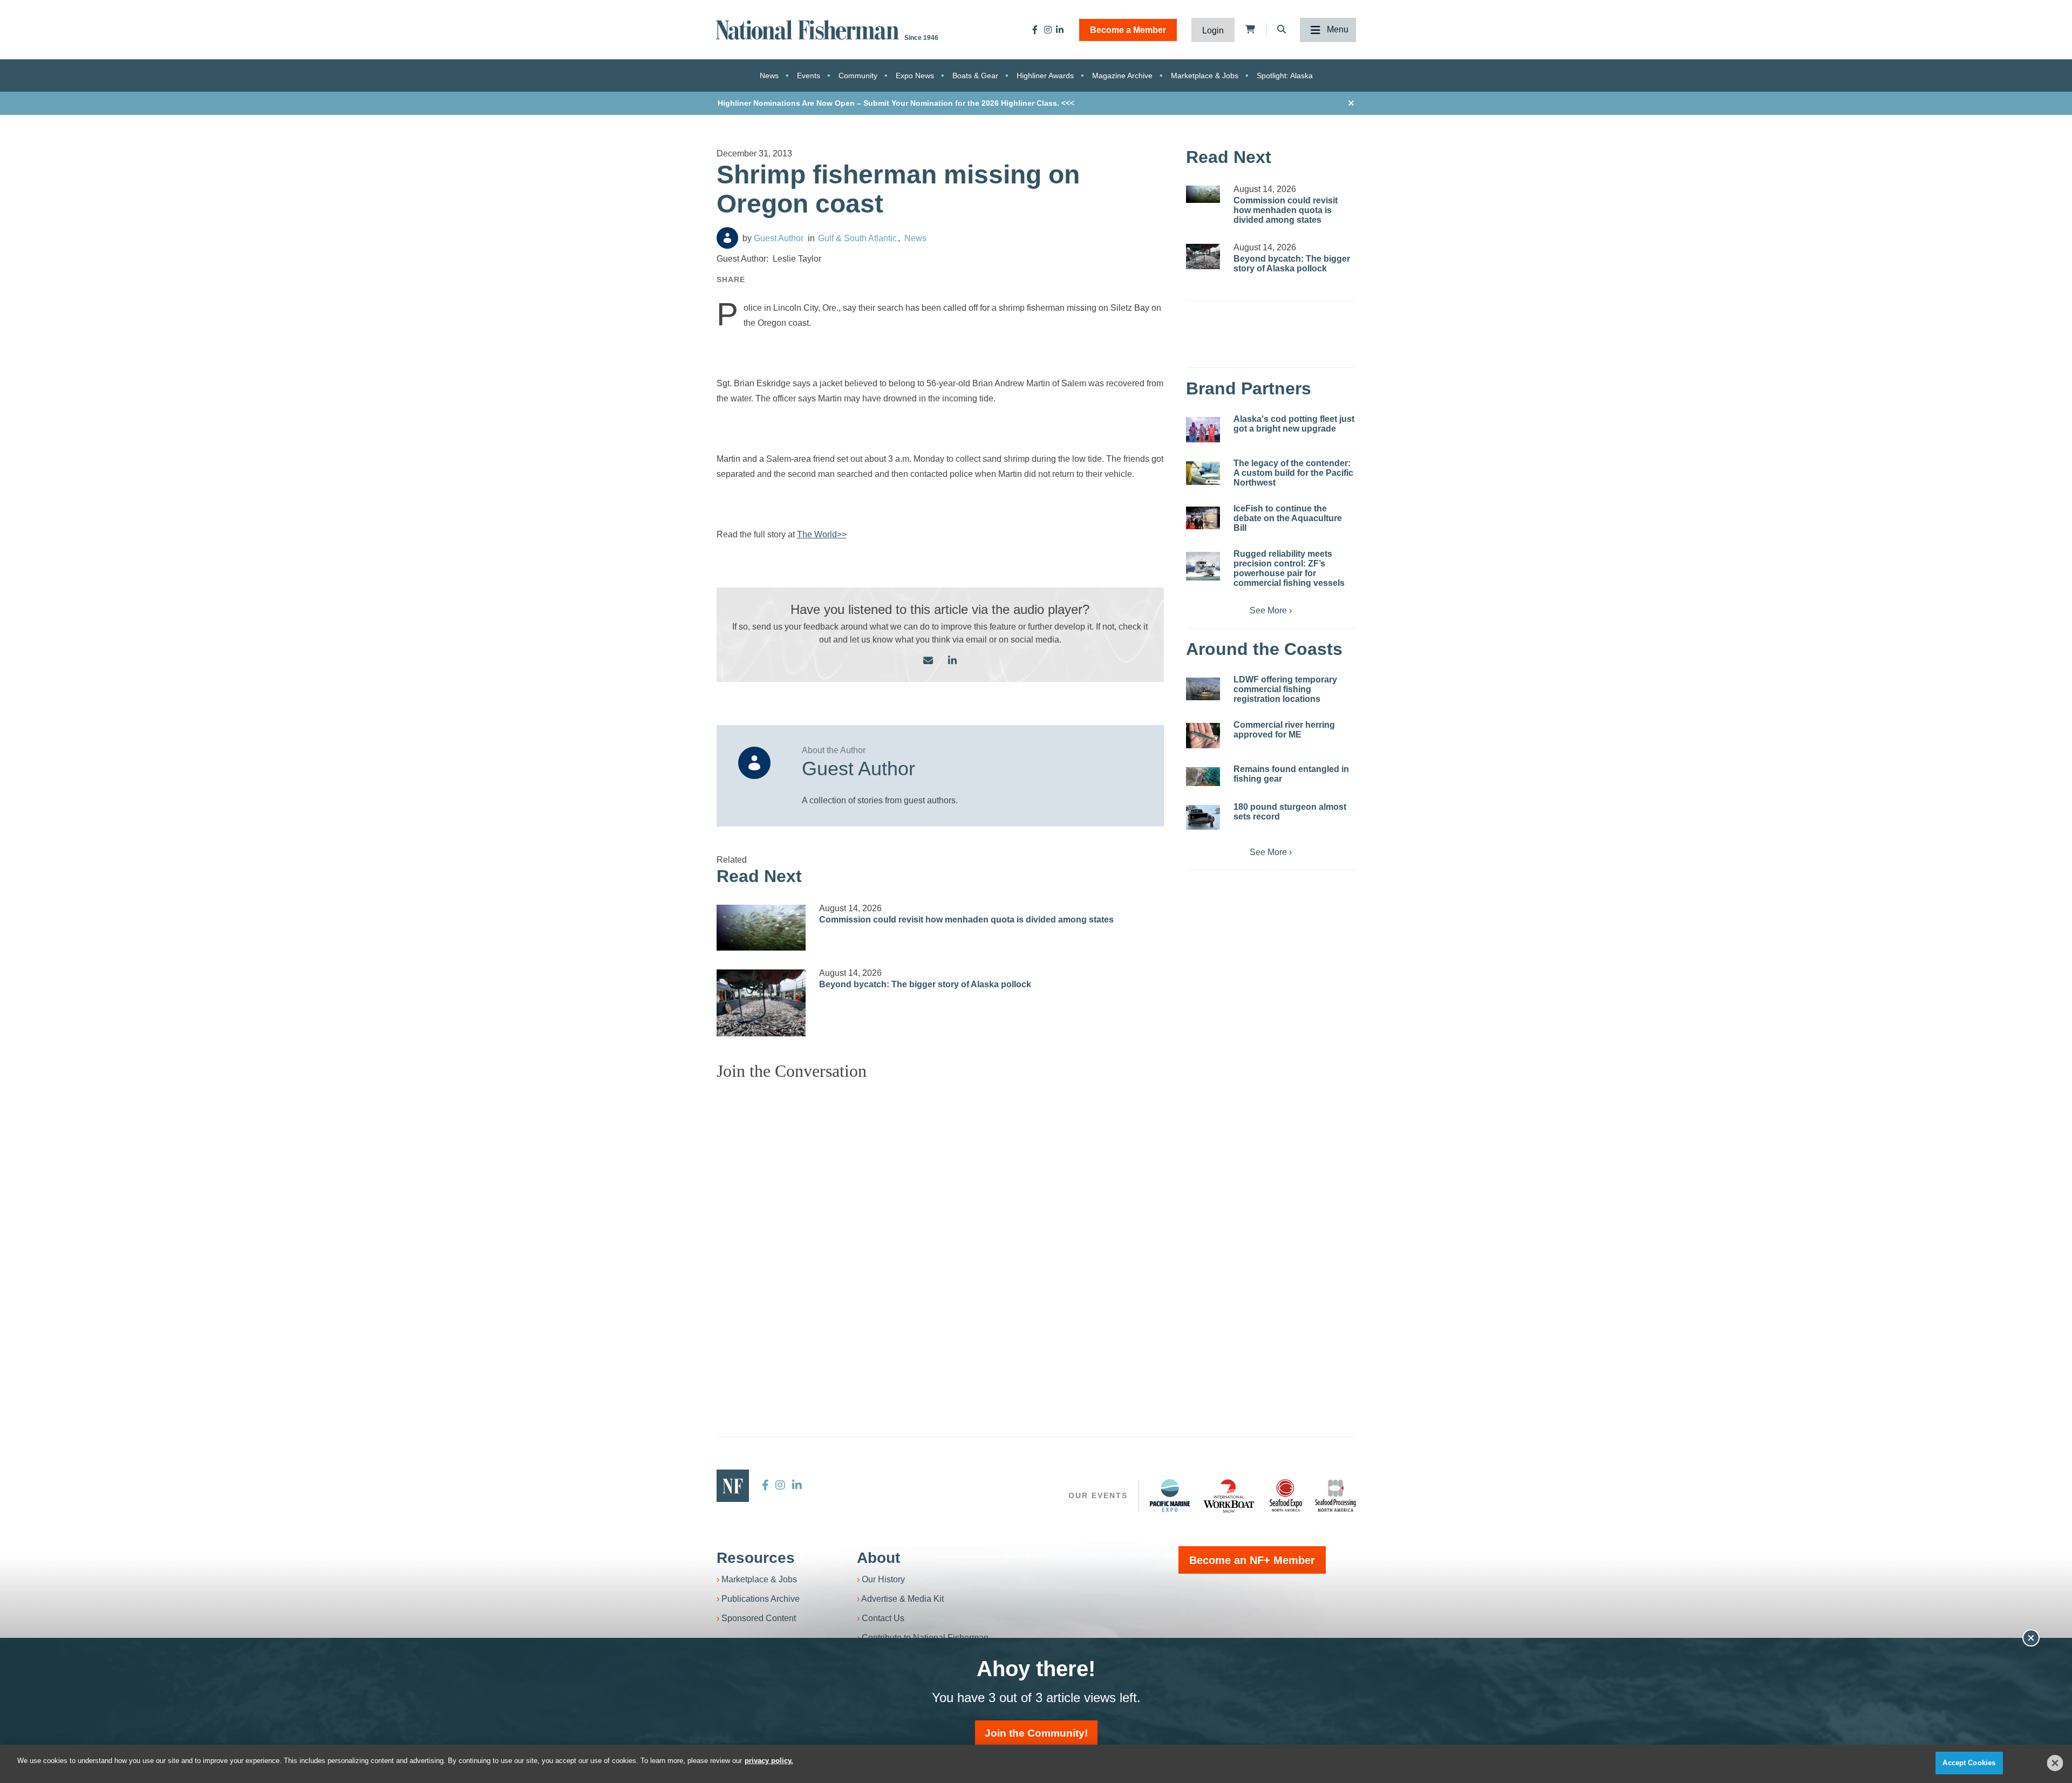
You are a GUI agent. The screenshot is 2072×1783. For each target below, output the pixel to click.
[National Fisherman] (809, 29)
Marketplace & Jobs (1205, 76)
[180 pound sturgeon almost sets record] (1203, 817)
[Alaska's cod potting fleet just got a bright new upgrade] (1203, 430)
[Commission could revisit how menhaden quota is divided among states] (761, 928)
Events (809, 76)
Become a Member (1128, 30)
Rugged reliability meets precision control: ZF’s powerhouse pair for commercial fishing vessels (1289, 568)
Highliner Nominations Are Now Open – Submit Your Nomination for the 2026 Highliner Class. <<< (896, 103)
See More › (1271, 610)
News (769, 76)
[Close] (2055, 1763)
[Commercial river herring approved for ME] (1203, 736)
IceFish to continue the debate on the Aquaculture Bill (1288, 518)
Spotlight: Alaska (1285, 76)
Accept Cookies (1969, 1763)
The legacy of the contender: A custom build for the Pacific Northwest (1293, 473)
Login (1213, 30)
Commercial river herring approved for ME (1284, 730)
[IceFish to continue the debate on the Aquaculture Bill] (1203, 518)
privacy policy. (769, 1761)
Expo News (915, 76)
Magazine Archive (1122, 76)
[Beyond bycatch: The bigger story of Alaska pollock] (761, 1003)
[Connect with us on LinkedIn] (952, 661)
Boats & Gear (975, 76)
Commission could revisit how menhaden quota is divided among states (966, 920)
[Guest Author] (727, 238)
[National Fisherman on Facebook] (1035, 30)
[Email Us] (928, 661)
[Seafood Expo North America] (1286, 1495)
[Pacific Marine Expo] (1170, 1495)
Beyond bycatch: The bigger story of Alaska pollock (925, 984)
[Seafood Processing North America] (1335, 1496)
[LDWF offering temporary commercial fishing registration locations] (1203, 689)
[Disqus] (940, 1224)
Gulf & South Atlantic (857, 238)
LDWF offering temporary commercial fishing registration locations (1285, 689)
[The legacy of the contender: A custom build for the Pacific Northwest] (1203, 473)
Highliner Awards (1045, 76)
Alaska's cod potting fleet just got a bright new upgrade (1294, 424)
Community (858, 76)
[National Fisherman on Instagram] (1048, 30)
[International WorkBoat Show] (1230, 1495)
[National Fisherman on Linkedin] (1060, 30)
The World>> (822, 534)
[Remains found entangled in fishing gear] (1203, 777)
